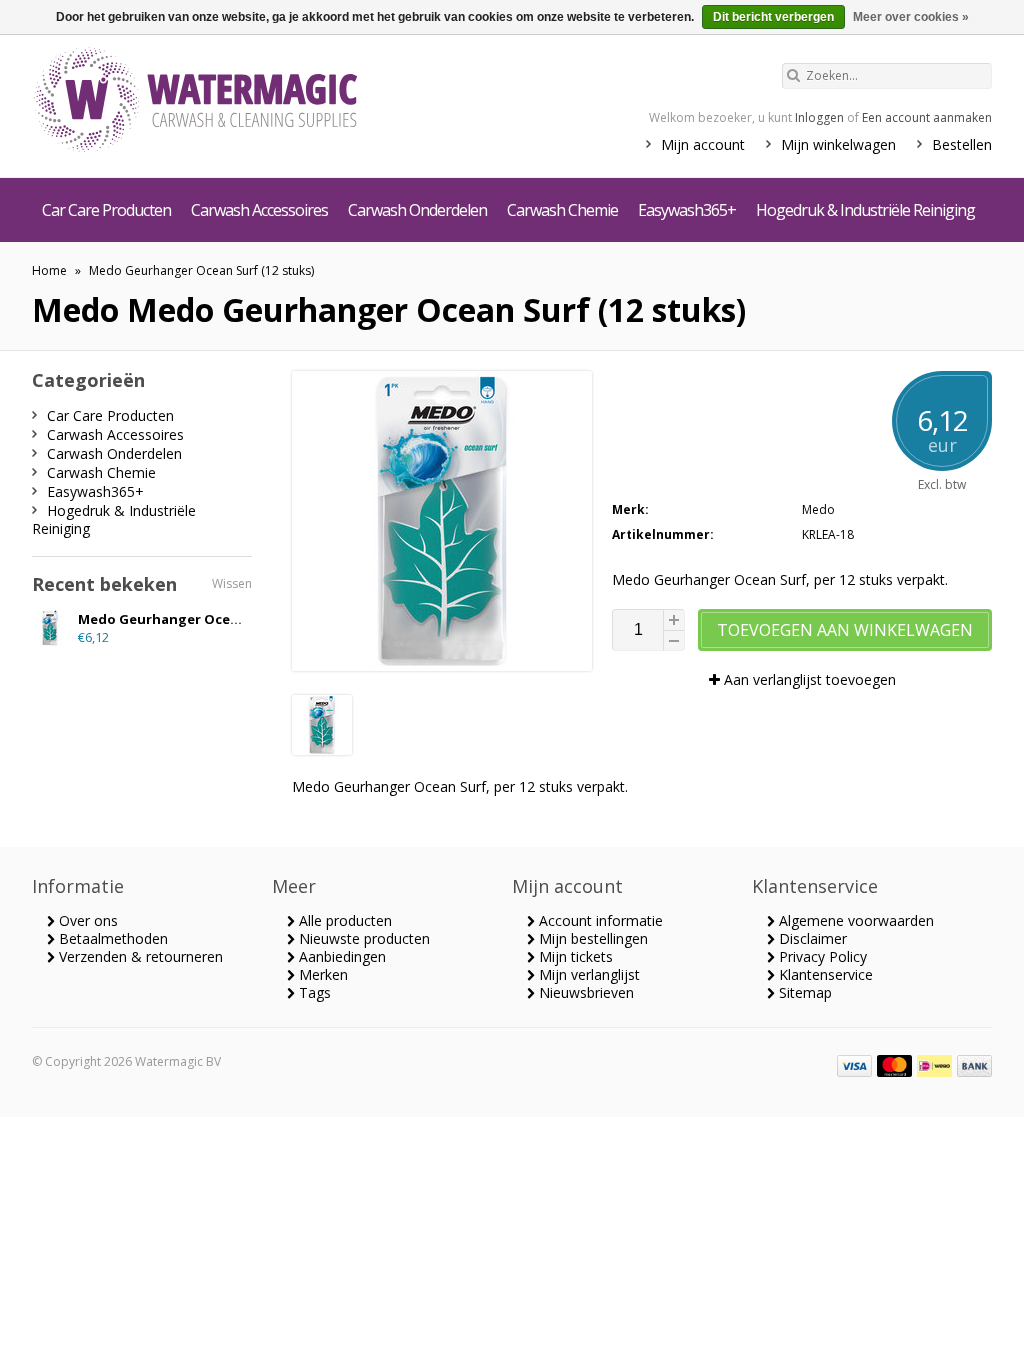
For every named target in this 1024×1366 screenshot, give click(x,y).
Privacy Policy (821, 956)
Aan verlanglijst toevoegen (808, 679)
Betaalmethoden (111, 938)
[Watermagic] (232, 102)
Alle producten (343, 920)
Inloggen (819, 117)
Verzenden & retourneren (139, 956)
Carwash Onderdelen (417, 210)
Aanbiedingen (340, 956)
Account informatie (599, 920)
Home (49, 270)
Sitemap (803, 992)
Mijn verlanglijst (587, 974)
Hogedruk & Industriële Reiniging (865, 210)
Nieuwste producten (362, 938)
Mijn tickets (574, 956)
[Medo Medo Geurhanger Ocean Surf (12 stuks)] (322, 749)
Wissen (232, 583)
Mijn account (703, 144)
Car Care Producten (106, 210)
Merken (321, 974)
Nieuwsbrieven (584, 992)
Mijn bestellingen (591, 938)
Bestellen (962, 144)
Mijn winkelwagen (838, 144)
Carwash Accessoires (259, 210)
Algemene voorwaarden (854, 920)
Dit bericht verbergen (773, 17)
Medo (818, 509)
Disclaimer (811, 938)
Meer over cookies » (911, 17)
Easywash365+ (687, 210)
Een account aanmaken (927, 117)
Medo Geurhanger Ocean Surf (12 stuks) (201, 270)
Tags (313, 992)
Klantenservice (824, 974)
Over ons (86, 920)
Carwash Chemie (562, 210)
